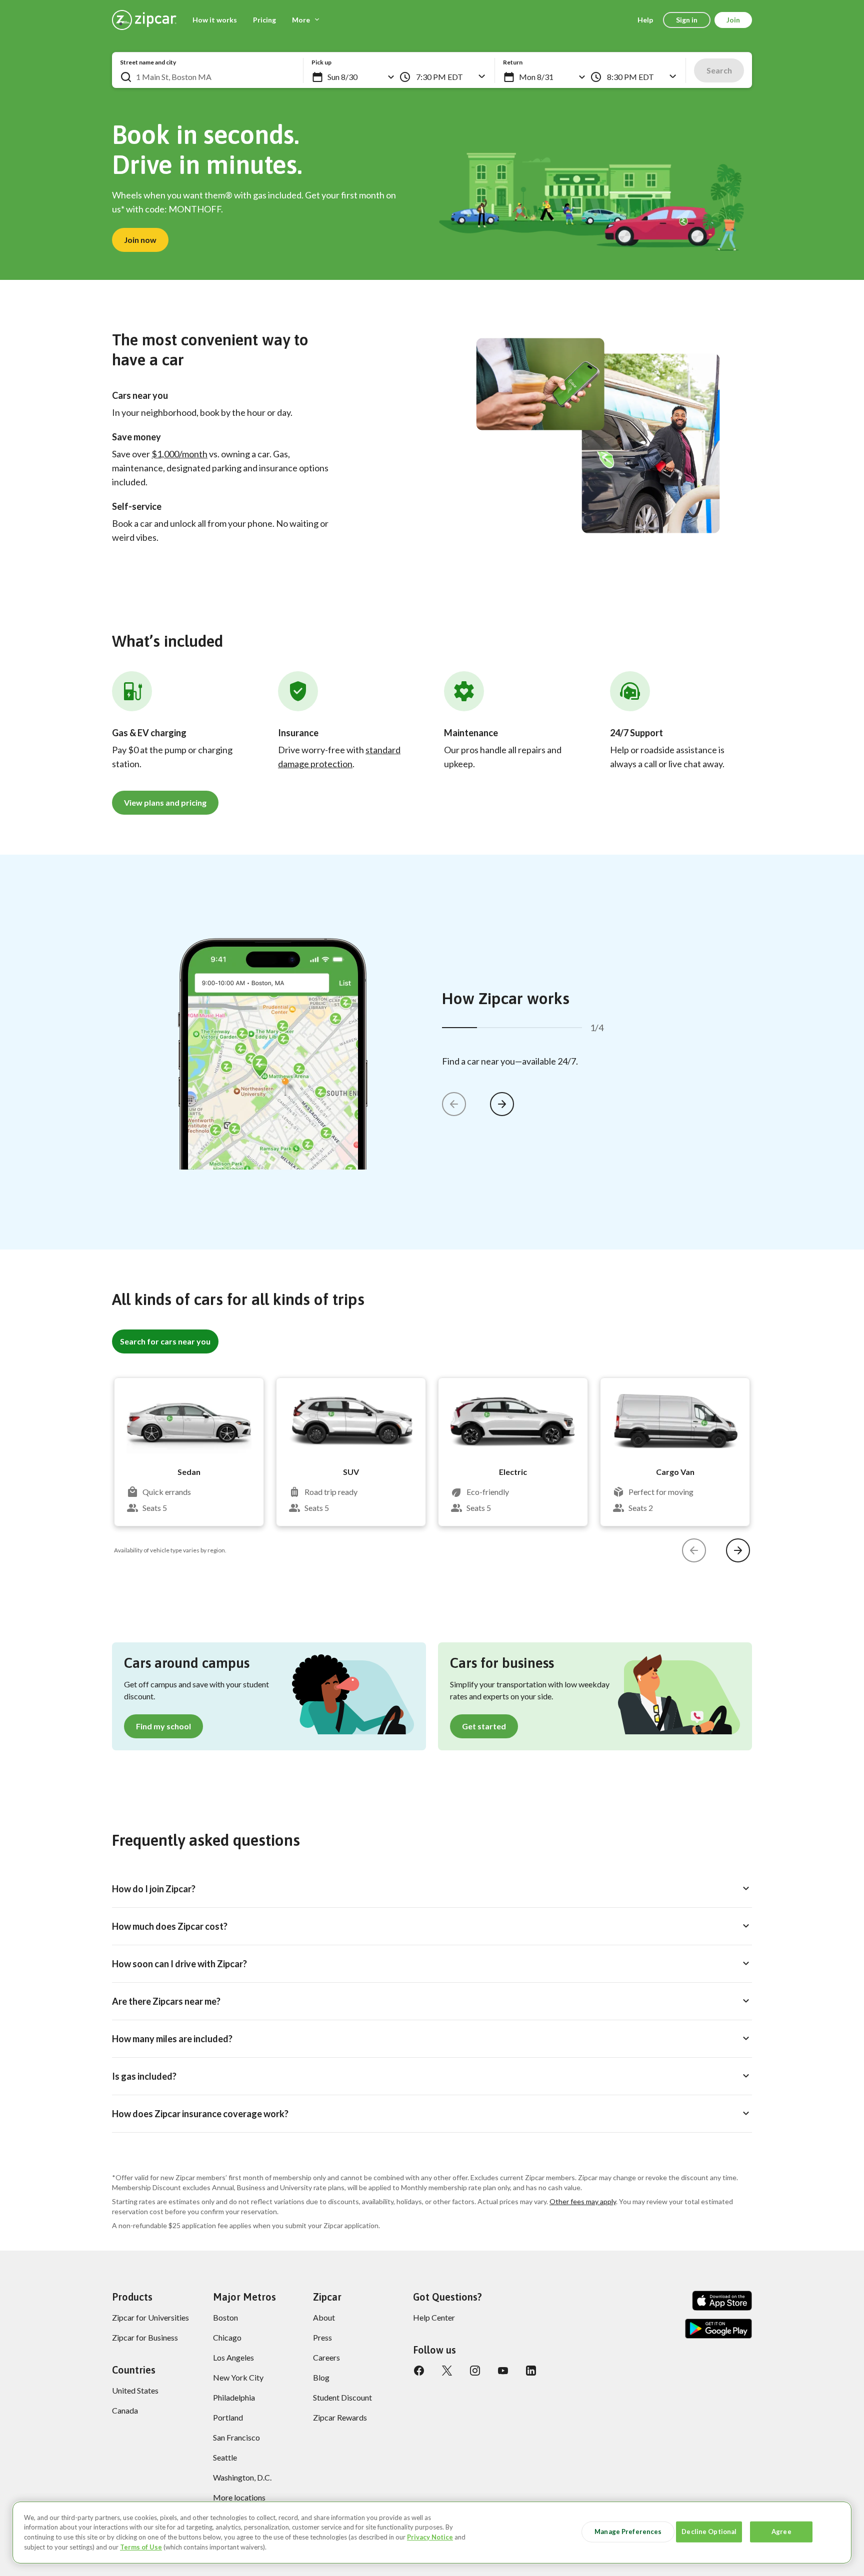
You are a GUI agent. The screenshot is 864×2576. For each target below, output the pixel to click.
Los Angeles (233, 2357)
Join (733, 20)
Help (645, 20)
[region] (432, 2533)
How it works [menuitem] (215, 20)
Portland (228, 2417)
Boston (225, 2317)
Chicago (227, 2337)
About (324, 2317)
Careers (326, 2357)
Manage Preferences (628, 2532)
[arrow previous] (454, 1104)
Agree (781, 2532)
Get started (484, 1726)
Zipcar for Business (145, 2337)
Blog (321, 2377)
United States (135, 2390)
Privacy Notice (430, 2537)
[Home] (144, 20)
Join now (140, 240)
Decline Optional (709, 2532)
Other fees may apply (583, 2201)
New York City (238, 2377)
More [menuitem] (301, 20)
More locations (239, 2497)
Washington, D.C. (242, 2477)
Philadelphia (234, 2397)
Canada (125, 2410)
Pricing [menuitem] (264, 20)
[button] (317, 77)
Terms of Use (141, 2547)
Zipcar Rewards (340, 2417)
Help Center (434, 2317)
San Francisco (236, 2437)
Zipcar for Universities (150, 2317)
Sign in (687, 20)
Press (322, 2337)
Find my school (163, 1726)
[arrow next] (502, 1104)
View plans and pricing (165, 802)
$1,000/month (179, 454)
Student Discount (342, 2397)
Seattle (225, 2457)
